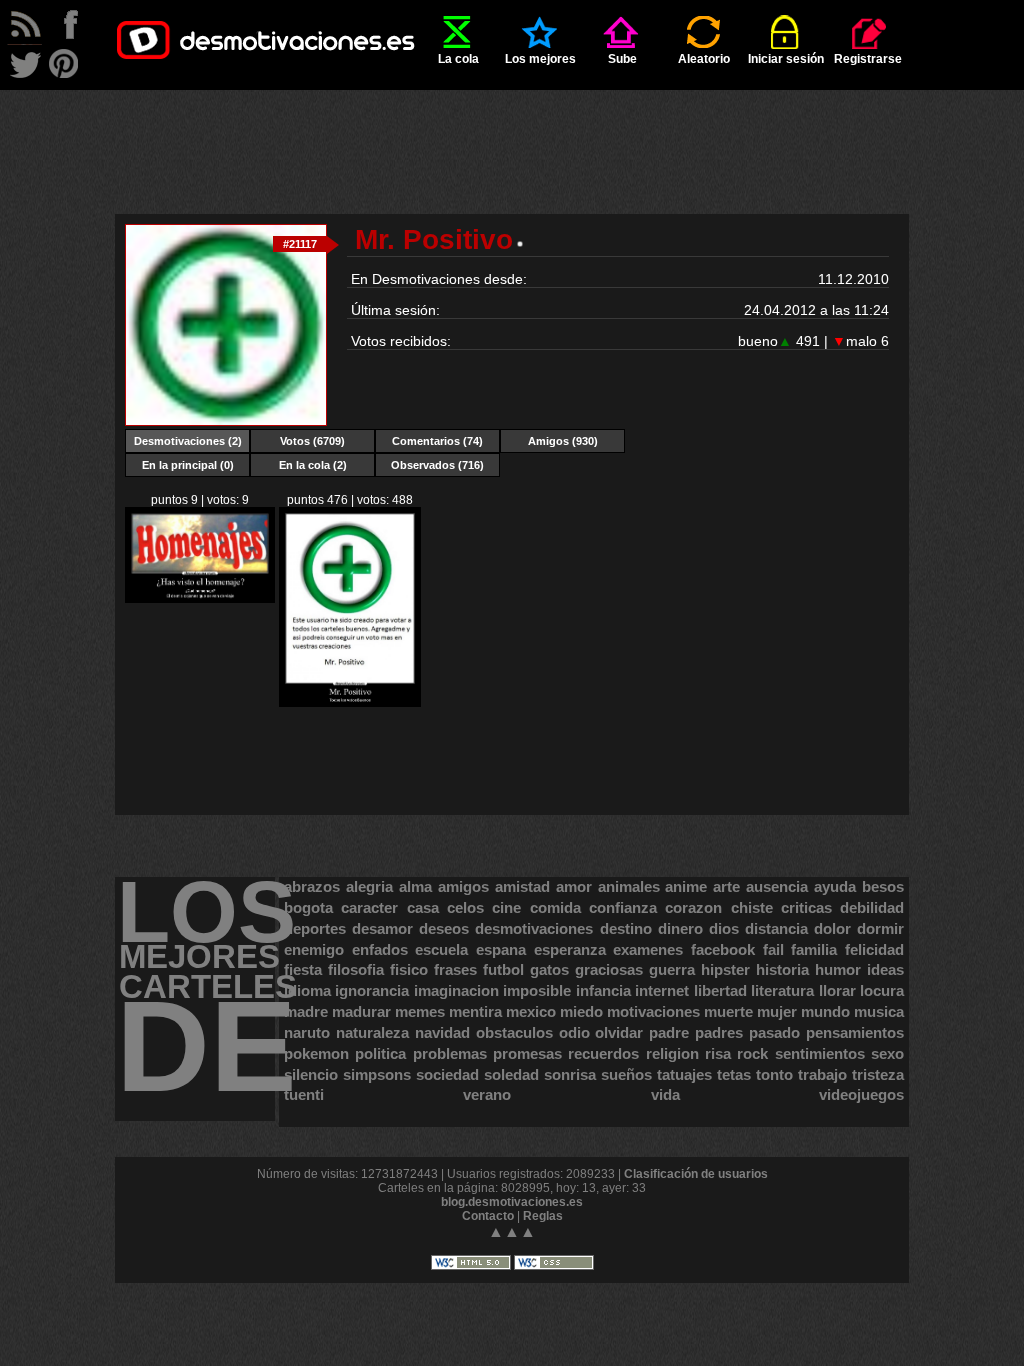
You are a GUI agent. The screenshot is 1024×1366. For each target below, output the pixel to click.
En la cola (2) (313, 465)
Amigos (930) (563, 441)
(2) (188, 441)
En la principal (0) (188, 465)
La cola (458, 59)
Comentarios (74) (437, 441)
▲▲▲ (512, 1231)
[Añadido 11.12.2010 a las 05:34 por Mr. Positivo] (349, 703)
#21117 (300, 244)
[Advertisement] (512, 135)
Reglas (543, 1216)
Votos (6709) (312, 441)
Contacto (488, 1216)
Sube (622, 59)
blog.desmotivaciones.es (512, 1202)
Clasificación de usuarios (696, 1174)
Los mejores (540, 59)
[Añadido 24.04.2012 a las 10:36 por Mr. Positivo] (200, 599)
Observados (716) (437, 465)
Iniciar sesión (786, 59)
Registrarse (868, 59)
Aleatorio (704, 59)
